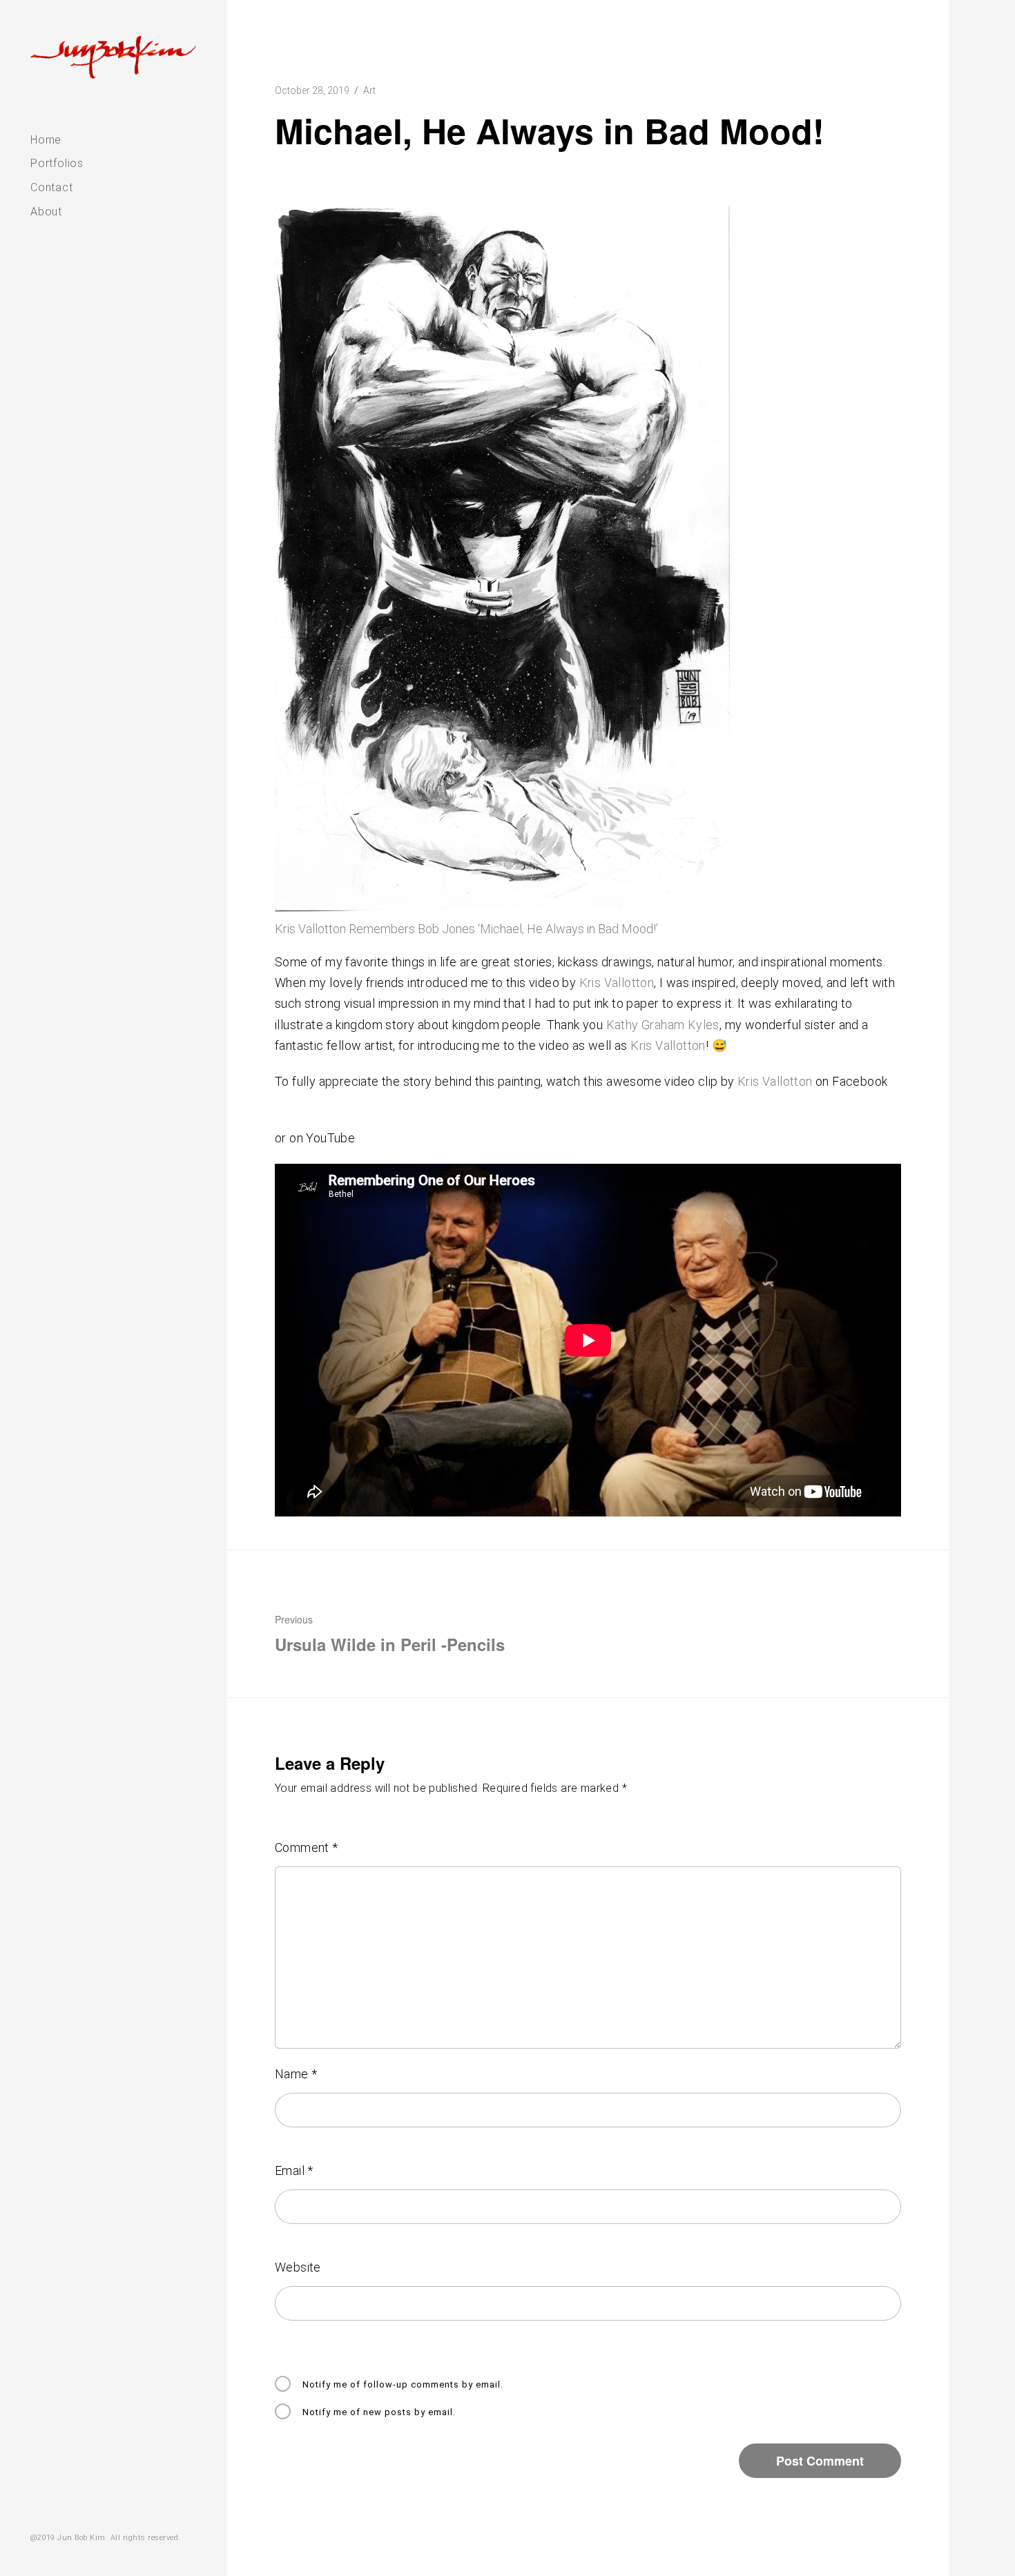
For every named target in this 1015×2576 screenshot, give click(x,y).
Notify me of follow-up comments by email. (403, 2384)
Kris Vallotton (617, 983)
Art (369, 90)
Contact (52, 187)
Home (46, 140)
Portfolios (57, 163)
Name (296, 2074)
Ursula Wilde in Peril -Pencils (390, 1634)
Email (294, 2170)
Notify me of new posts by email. (379, 2412)
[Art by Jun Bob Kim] (113, 57)
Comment (307, 1847)
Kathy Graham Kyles (663, 1025)
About (46, 212)
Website (298, 2267)
